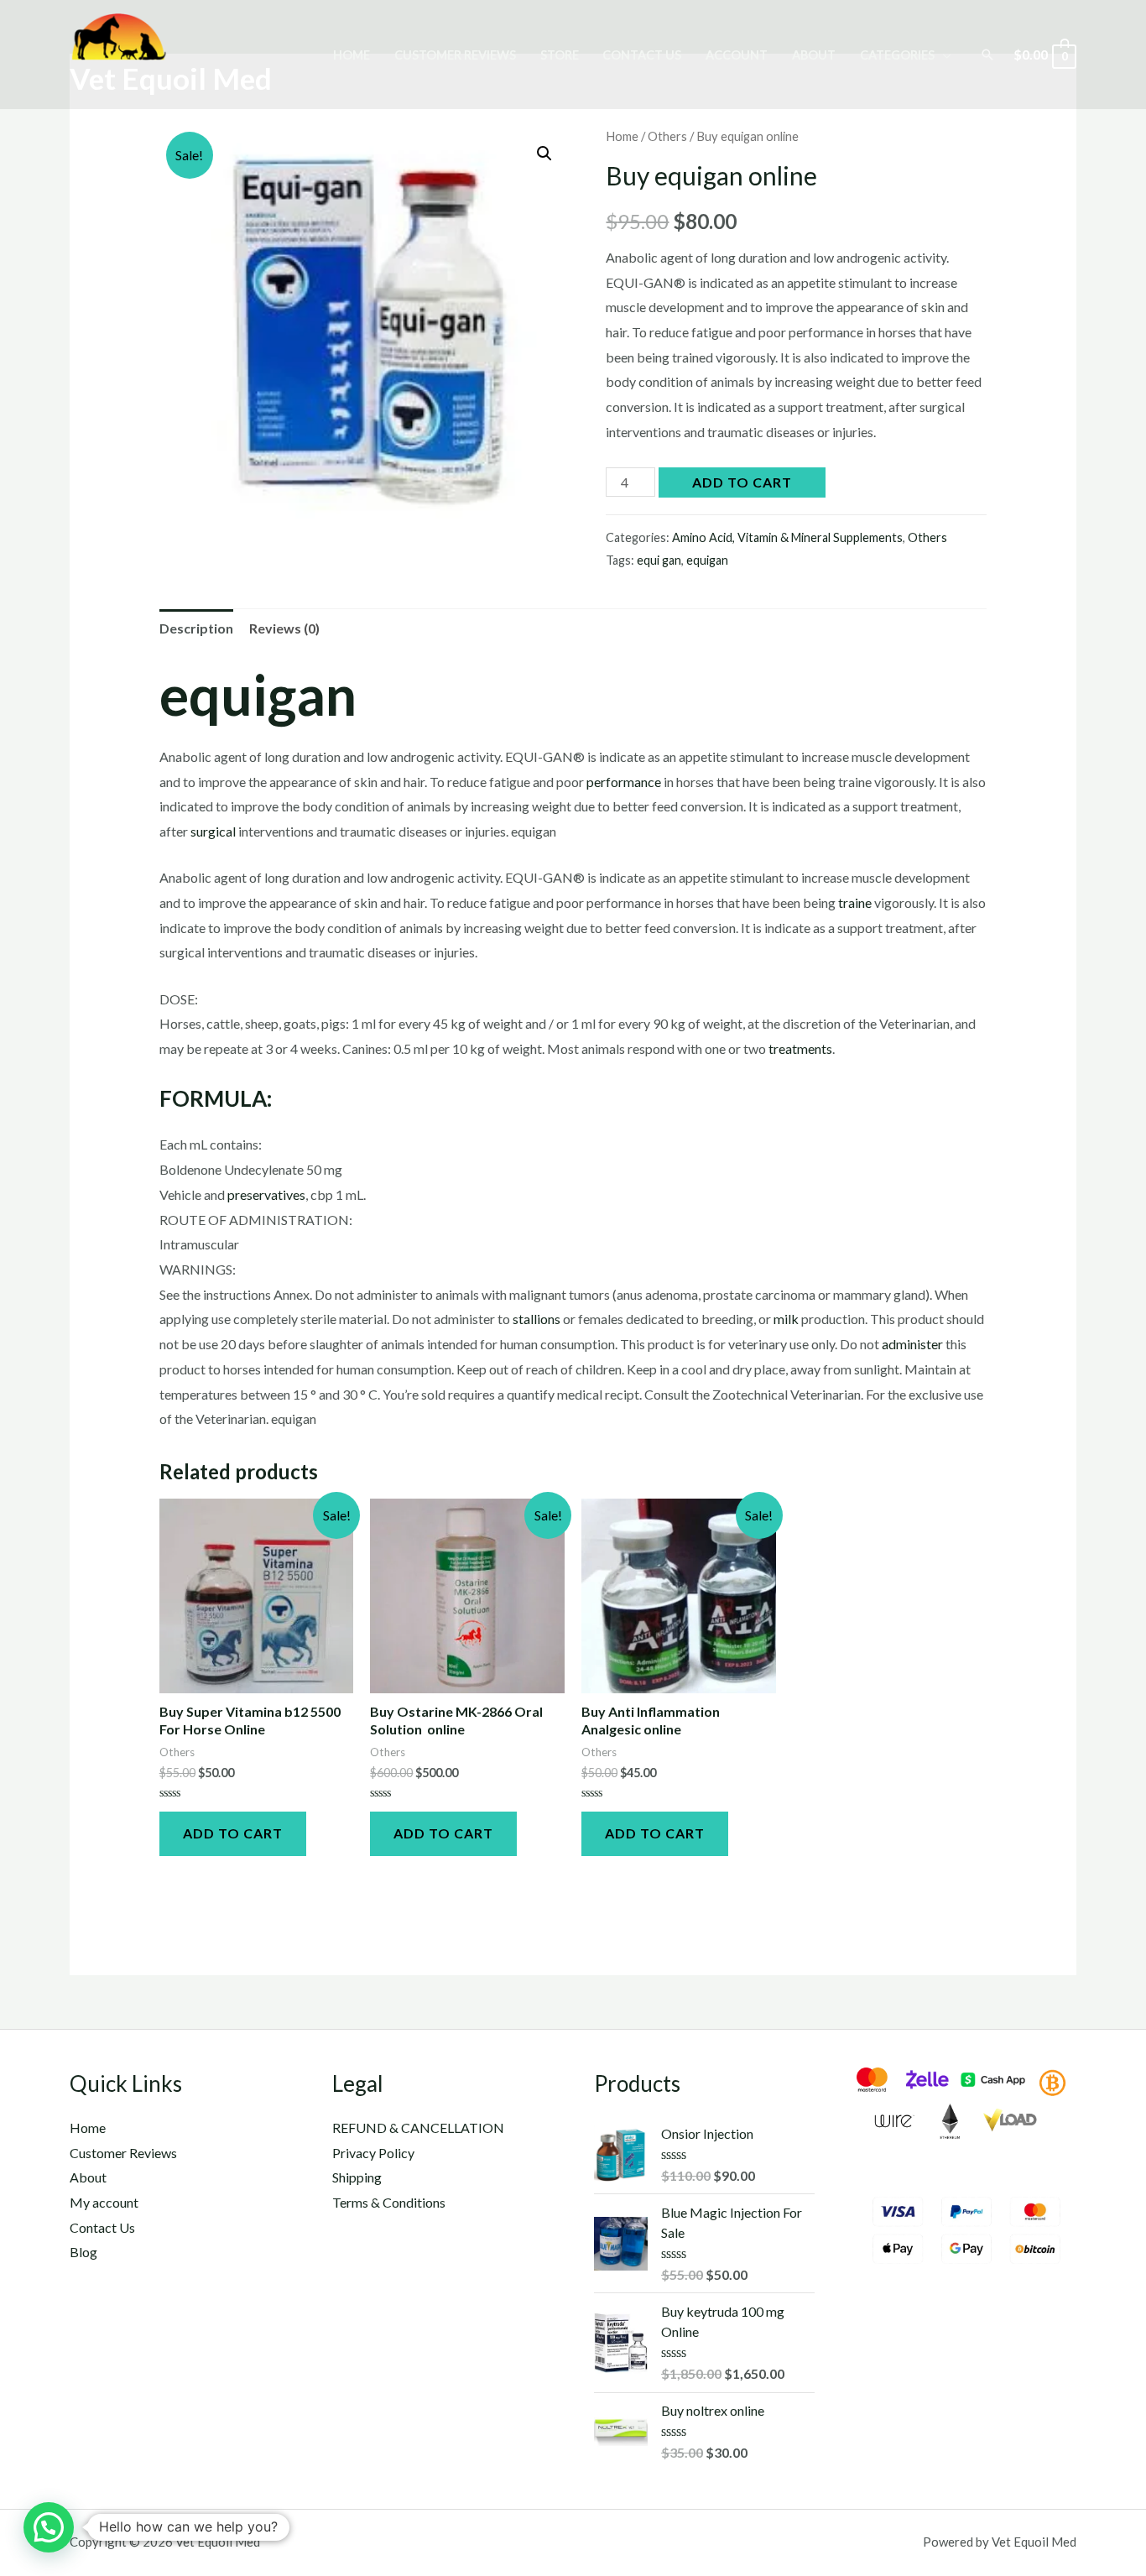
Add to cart (742, 482)
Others (667, 136)
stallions (537, 1319)
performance (624, 782)
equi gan (659, 560)
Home (352, 55)
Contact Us (642, 55)
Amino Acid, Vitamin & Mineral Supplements (787, 537)
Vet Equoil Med (171, 78)
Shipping (357, 2177)
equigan (707, 560)
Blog (83, 2252)
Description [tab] (196, 628)
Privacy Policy (373, 2153)
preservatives (266, 1194)
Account (737, 55)
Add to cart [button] (233, 1833)
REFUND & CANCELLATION (418, 2128)
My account (104, 2202)
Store (560, 55)
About (814, 55)
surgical (213, 831)
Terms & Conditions (389, 2202)
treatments (800, 1048)
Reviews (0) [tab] (284, 628)
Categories (897, 55)
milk (786, 1319)
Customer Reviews (455, 55)
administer (912, 1344)
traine (855, 902)
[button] (544, 154)
